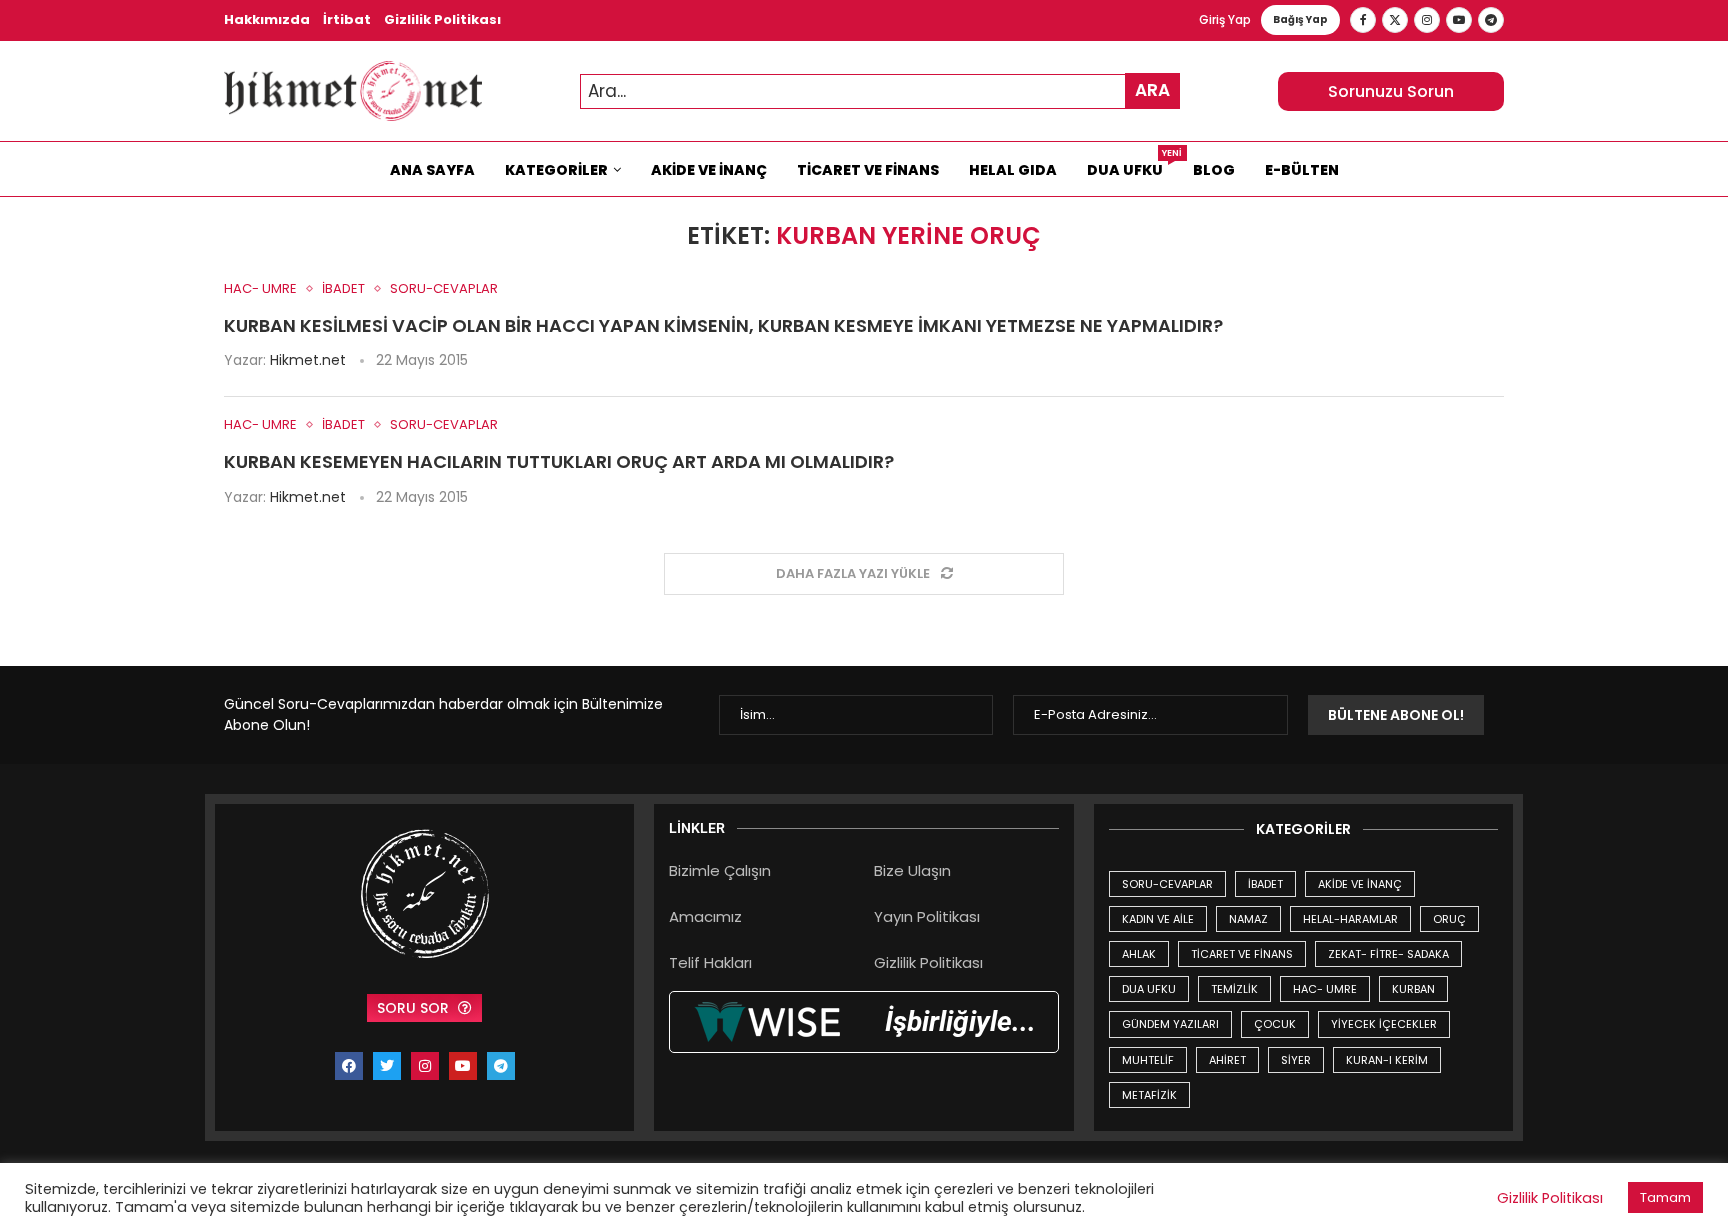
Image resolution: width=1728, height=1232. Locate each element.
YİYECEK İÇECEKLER (1384, 1024)
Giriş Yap (1225, 19)
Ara (1152, 90)
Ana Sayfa (432, 170)
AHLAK (1139, 954)
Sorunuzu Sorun (1391, 91)
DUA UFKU (1149, 989)
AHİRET (1227, 1060)
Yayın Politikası (927, 916)
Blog (1214, 170)
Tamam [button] (1665, 1197)
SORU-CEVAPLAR (1167, 884)
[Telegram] (1491, 20)
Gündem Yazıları (1170, 1024)
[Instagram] (1427, 20)
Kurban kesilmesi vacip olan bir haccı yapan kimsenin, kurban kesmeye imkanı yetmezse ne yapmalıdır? (723, 325)
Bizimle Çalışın (720, 870)
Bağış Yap (1300, 19)
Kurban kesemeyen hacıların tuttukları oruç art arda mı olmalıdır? (559, 461)
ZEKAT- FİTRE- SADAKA (1388, 954)
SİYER (1296, 1060)
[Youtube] (1459, 20)
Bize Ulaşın (912, 870)
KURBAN (1413, 989)
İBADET (1265, 884)
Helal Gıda (1013, 170)
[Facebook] (1363, 20)
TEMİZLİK (1234, 989)
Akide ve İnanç (709, 170)
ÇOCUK (1275, 1024)
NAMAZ (1248, 919)
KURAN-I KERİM (1387, 1060)
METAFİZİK (1149, 1095)
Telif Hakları (710, 962)
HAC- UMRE (1325, 989)
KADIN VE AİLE (1158, 919)
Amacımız (705, 916)
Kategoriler (556, 170)
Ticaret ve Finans (868, 170)
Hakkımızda (267, 19)
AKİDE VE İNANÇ (1360, 884)
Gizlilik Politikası (442, 19)
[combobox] (880, 91)
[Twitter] (1395, 20)
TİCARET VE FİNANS (1242, 954)
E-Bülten (1302, 170)
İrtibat (347, 19)
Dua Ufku (1132, 165)
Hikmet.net (308, 360)
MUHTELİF (1148, 1060)
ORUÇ (1449, 919)
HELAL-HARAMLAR (1350, 919)
